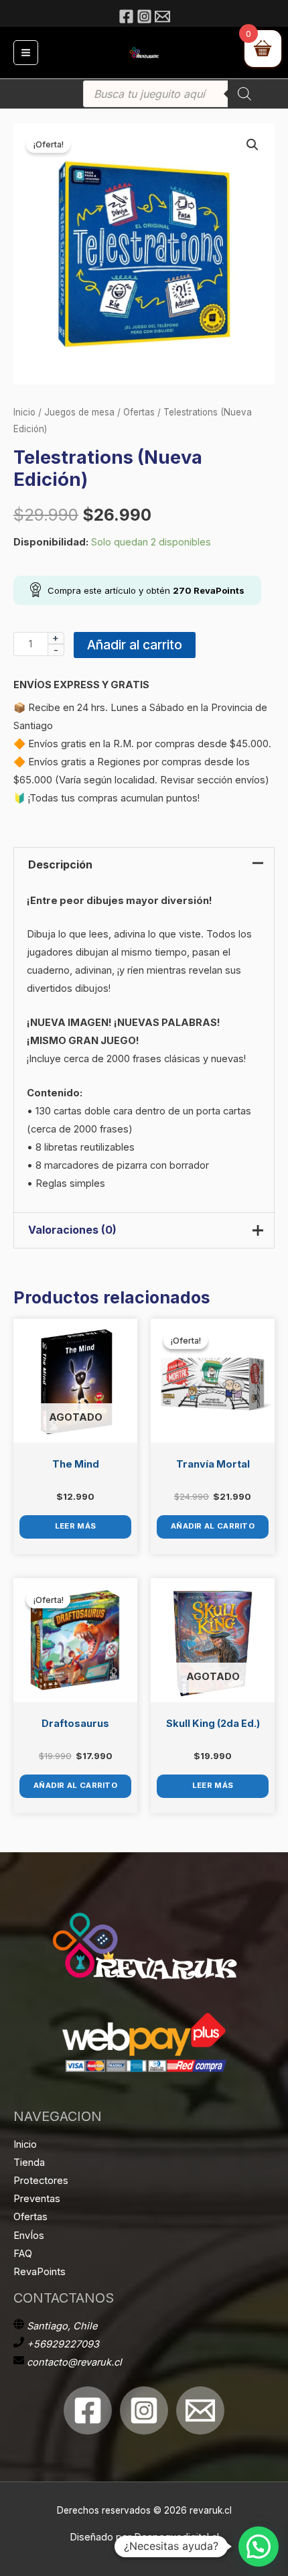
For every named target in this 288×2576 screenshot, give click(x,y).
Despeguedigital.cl (176, 2537)
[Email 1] (200, 2410)
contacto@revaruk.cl (74, 2362)
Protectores (41, 2181)
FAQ (23, 2254)
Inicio (24, 412)
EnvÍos (29, 2236)
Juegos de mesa (79, 412)
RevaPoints (40, 2272)
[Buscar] (244, 94)
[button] (253, 145)
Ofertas (139, 412)
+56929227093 (63, 2344)
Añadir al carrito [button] (213, 1526)
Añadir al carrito (135, 645)
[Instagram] (144, 16)
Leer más (75, 1526)
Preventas (37, 2199)
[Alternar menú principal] (26, 53)
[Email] (162, 16)
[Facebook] (126, 16)
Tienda (29, 2163)
